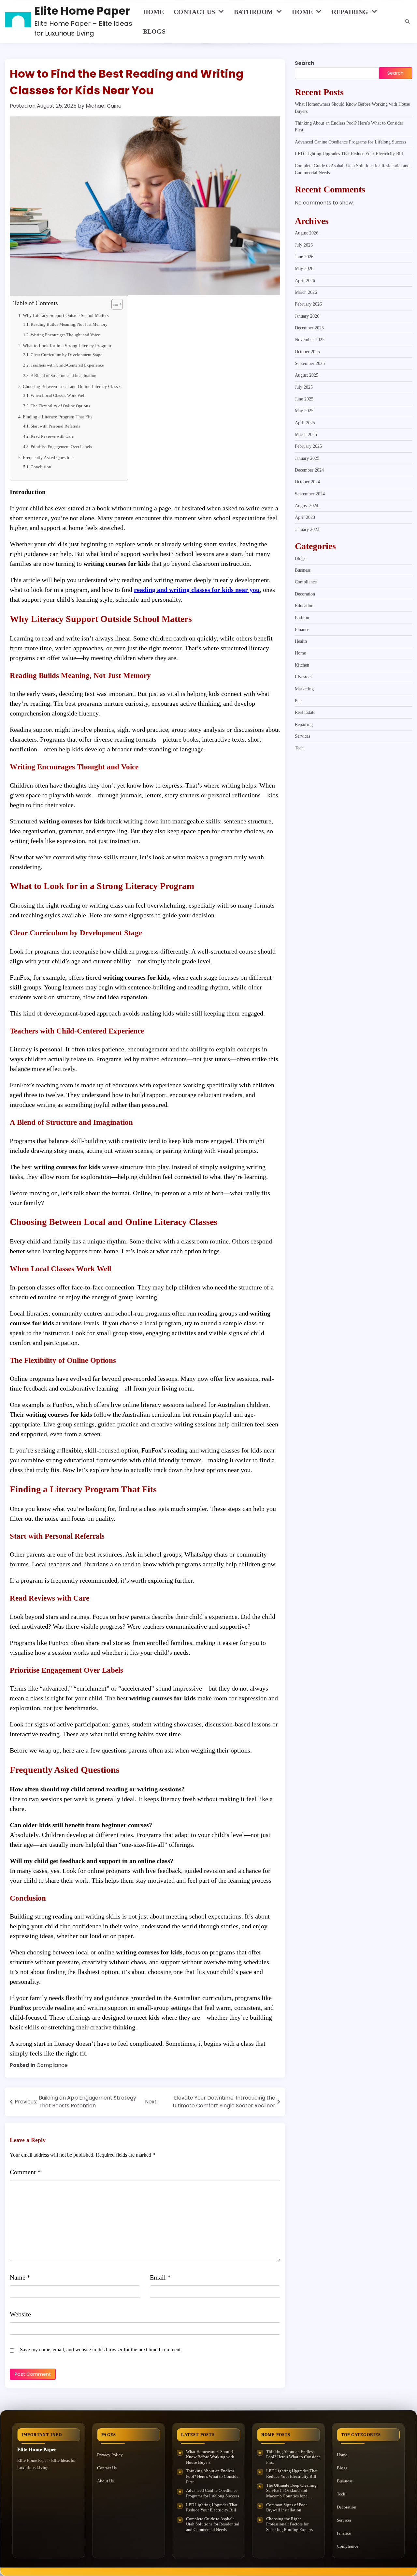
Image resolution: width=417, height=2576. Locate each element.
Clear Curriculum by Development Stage (66, 355)
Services (302, 736)
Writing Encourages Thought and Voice (65, 335)
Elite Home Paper (82, 11)
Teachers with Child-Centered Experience (67, 365)
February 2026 (308, 304)
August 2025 (307, 375)
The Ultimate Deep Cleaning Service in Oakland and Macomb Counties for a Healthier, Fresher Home (291, 2491)
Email (160, 2277)
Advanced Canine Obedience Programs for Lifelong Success (350, 142)
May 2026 (304, 269)
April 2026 (305, 280)
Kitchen (302, 665)
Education (304, 606)
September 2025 (310, 363)
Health (301, 641)
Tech (299, 748)
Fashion (302, 618)
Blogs (154, 31)
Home (153, 12)
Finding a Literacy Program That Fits (58, 417)
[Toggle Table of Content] (114, 304)
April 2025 (305, 423)
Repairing (350, 12)
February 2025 (308, 446)
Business (303, 570)
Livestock (304, 677)
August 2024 (307, 506)
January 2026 (307, 316)
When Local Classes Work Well (58, 395)
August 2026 (307, 233)
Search (305, 63)
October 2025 (307, 352)
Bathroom (253, 12)
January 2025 (307, 458)
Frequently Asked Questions (49, 458)
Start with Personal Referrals (55, 426)
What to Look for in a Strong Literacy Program (67, 346)
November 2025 (310, 340)
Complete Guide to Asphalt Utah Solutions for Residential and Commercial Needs (213, 2524)
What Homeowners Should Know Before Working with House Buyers (210, 2457)
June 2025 (304, 399)
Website (20, 2314)
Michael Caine (104, 106)
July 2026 (304, 245)
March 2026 (306, 292)
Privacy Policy (110, 2455)
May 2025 (304, 411)
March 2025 (306, 435)
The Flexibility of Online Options (60, 406)
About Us (105, 2481)
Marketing (304, 689)
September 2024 (310, 494)
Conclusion (41, 467)
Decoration (305, 594)
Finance (302, 629)
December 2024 (309, 470)
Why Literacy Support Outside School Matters (66, 315)
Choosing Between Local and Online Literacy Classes (72, 386)
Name (20, 2277)
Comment (25, 2172)
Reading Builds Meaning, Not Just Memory (69, 324)
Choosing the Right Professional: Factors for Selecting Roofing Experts (289, 2524)
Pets (299, 700)
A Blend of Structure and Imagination (64, 376)
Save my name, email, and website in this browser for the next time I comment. (101, 2350)
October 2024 (307, 482)
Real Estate (305, 713)
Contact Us (194, 12)
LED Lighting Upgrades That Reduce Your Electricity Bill (349, 154)
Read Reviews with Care (52, 436)
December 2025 (309, 328)
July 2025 (304, 387)
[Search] (407, 22)
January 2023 (307, 529)
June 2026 (304, 257)
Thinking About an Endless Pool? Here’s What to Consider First (213, 2476)
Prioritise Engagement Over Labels (61, 447)
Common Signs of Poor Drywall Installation (287, 2508)
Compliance (52, 2065)
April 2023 (305, 518)
